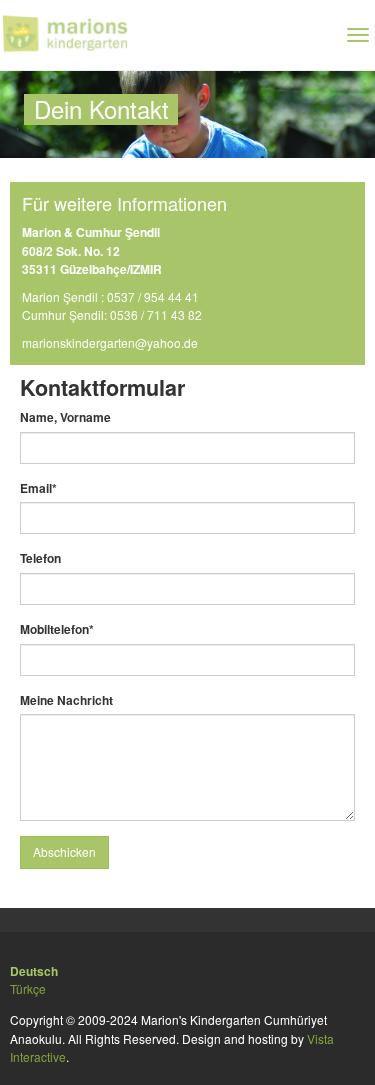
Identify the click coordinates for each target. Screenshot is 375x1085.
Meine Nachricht (66, 700)
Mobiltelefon (57, 629)
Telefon (40, 558)
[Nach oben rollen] (347, 1057)
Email (38, 488)
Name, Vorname (65, 417)
